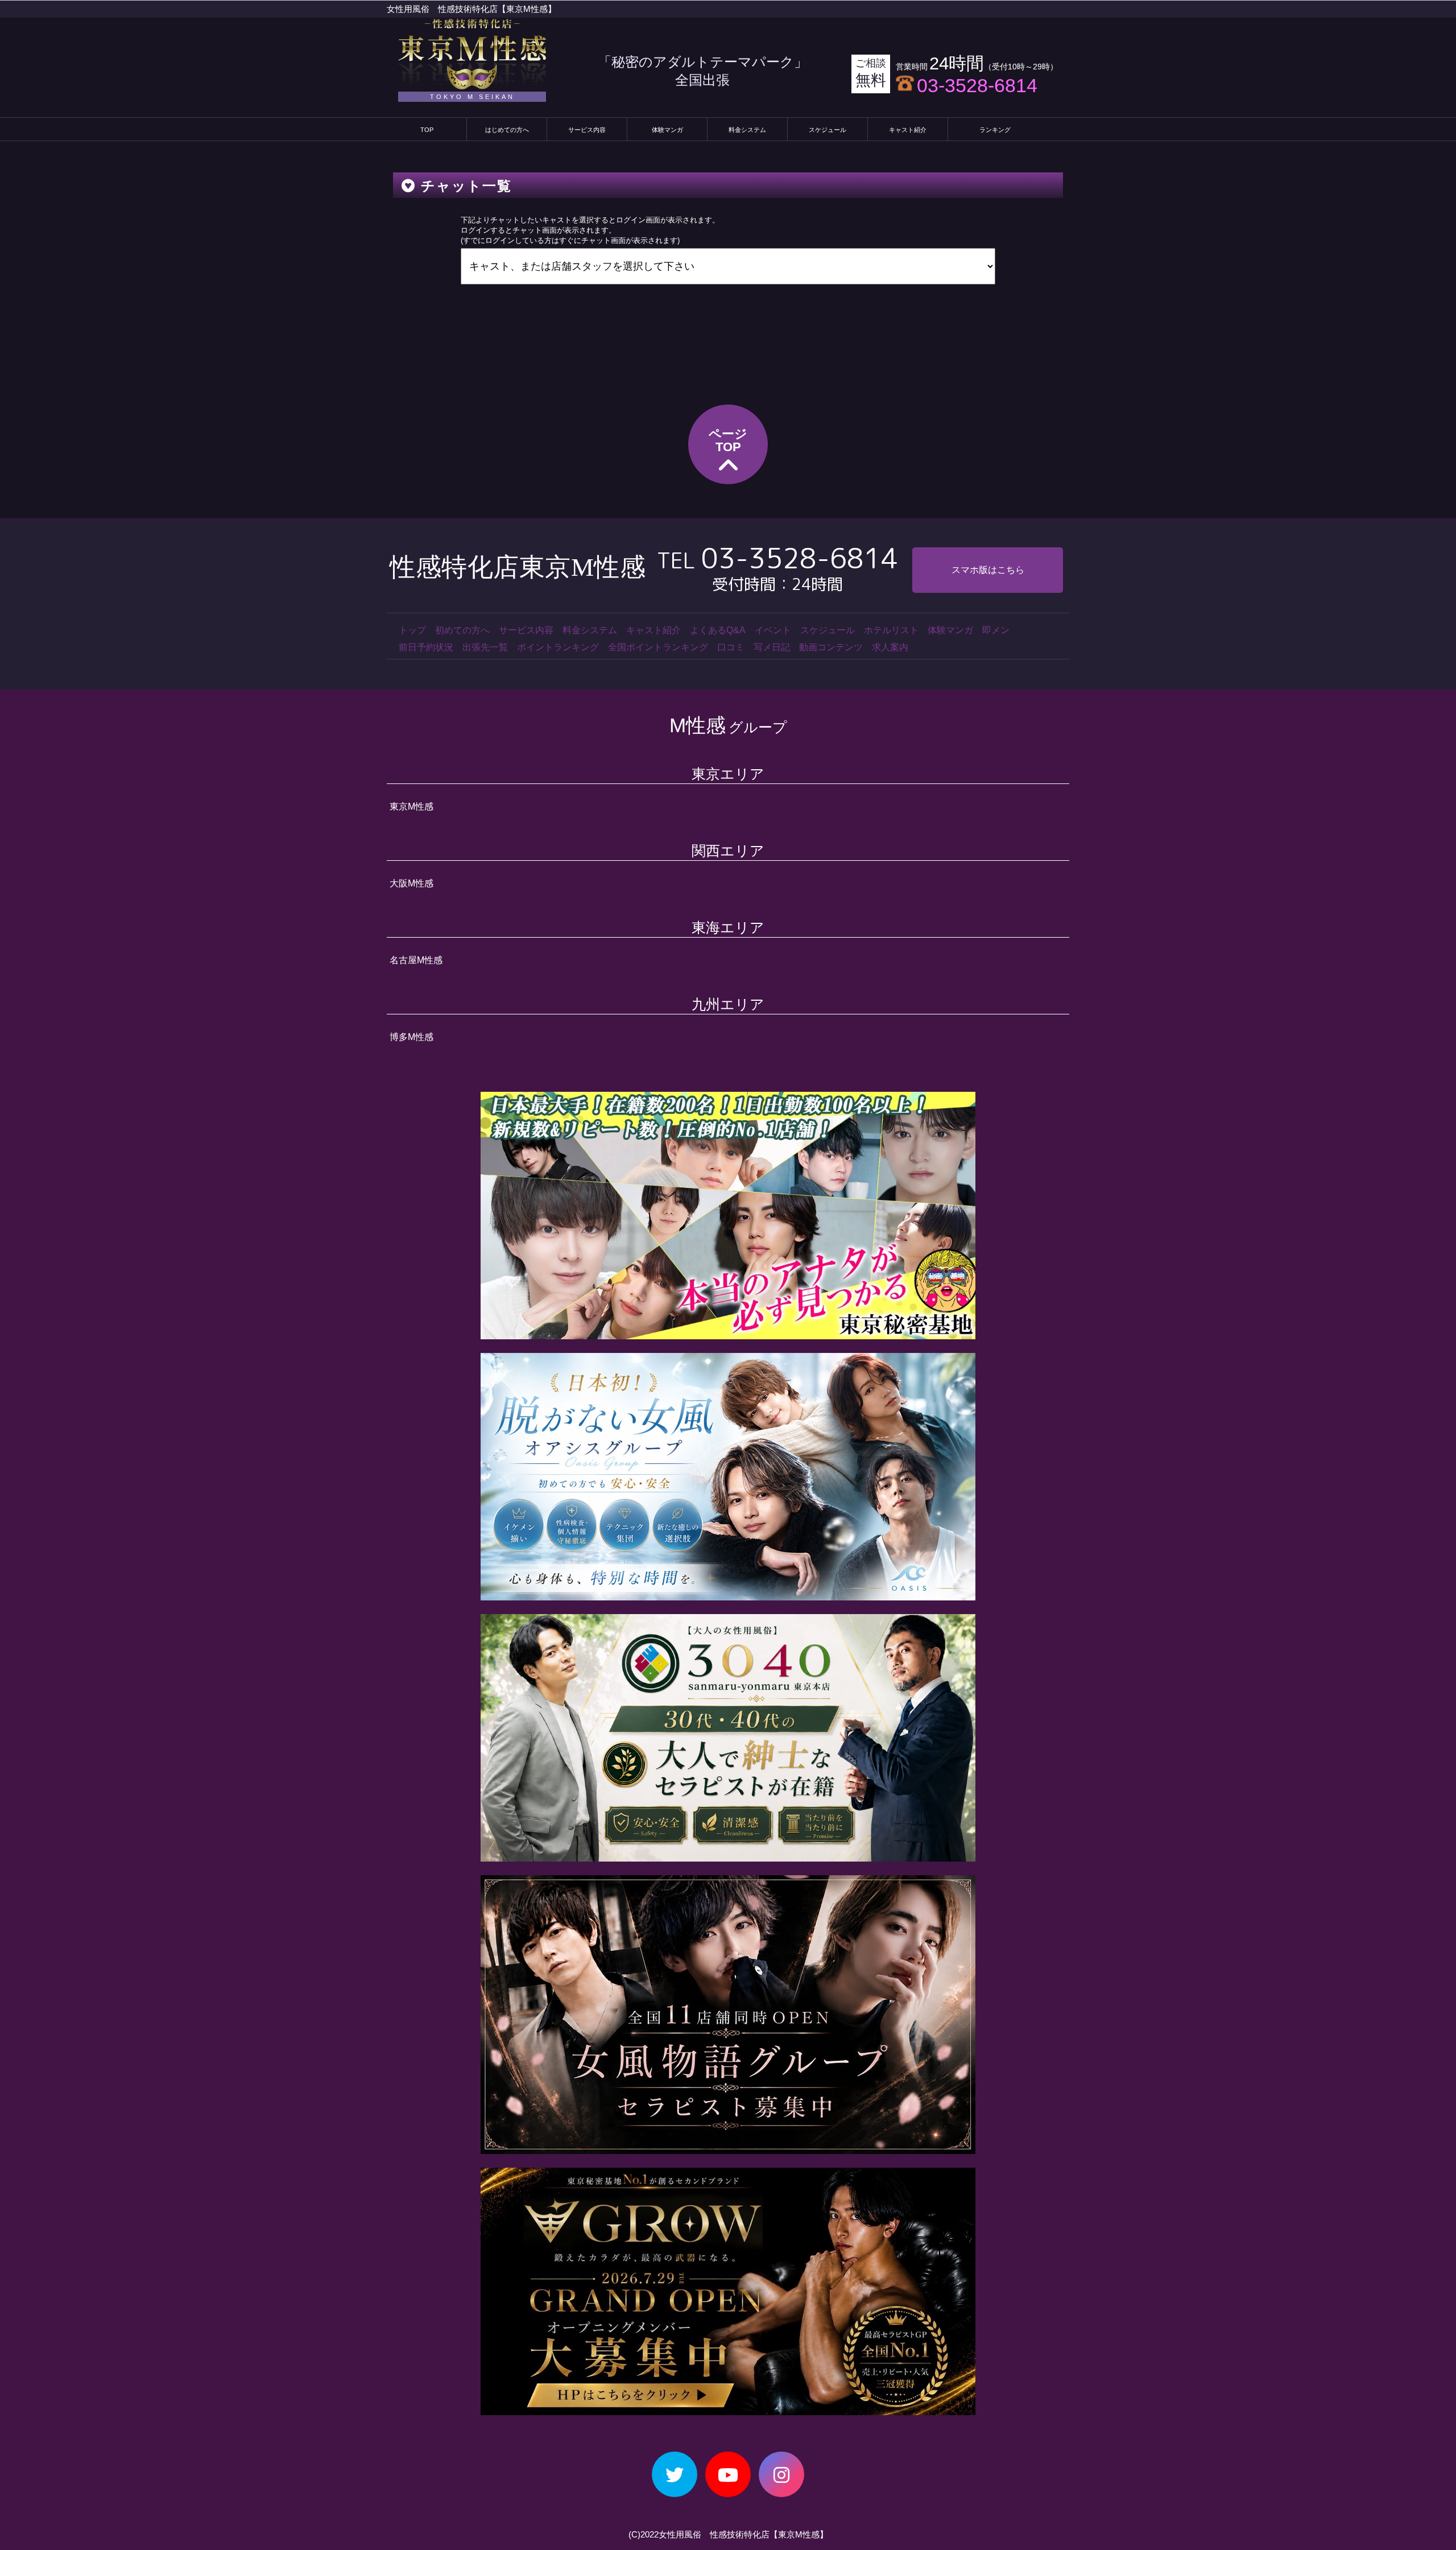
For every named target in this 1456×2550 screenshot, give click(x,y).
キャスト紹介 (908, 130)
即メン (996, 630)
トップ (412, 630)
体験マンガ (667, 130)
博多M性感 (411, 1037)
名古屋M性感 (416, 960)
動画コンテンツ (831, 647)
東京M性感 (411, 806)
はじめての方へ (507, 130)
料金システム (747, 130)
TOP (427, 130)
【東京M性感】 (799, 2534)
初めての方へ (462, 630)
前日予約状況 (426, 647)
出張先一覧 (485, 647)
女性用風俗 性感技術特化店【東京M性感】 (471, 9)
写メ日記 (772, 647)
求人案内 (890, 647)
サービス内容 (587, 130)
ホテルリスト (891, 630)
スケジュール (828, 130)
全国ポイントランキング (658, 647)
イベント (773, 630)
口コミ (731, 647)
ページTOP (728, 440)
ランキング (995, 130)
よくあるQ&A (718, 630)
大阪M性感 (411, 883)
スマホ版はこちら (988, 570)
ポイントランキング (558, 647)
